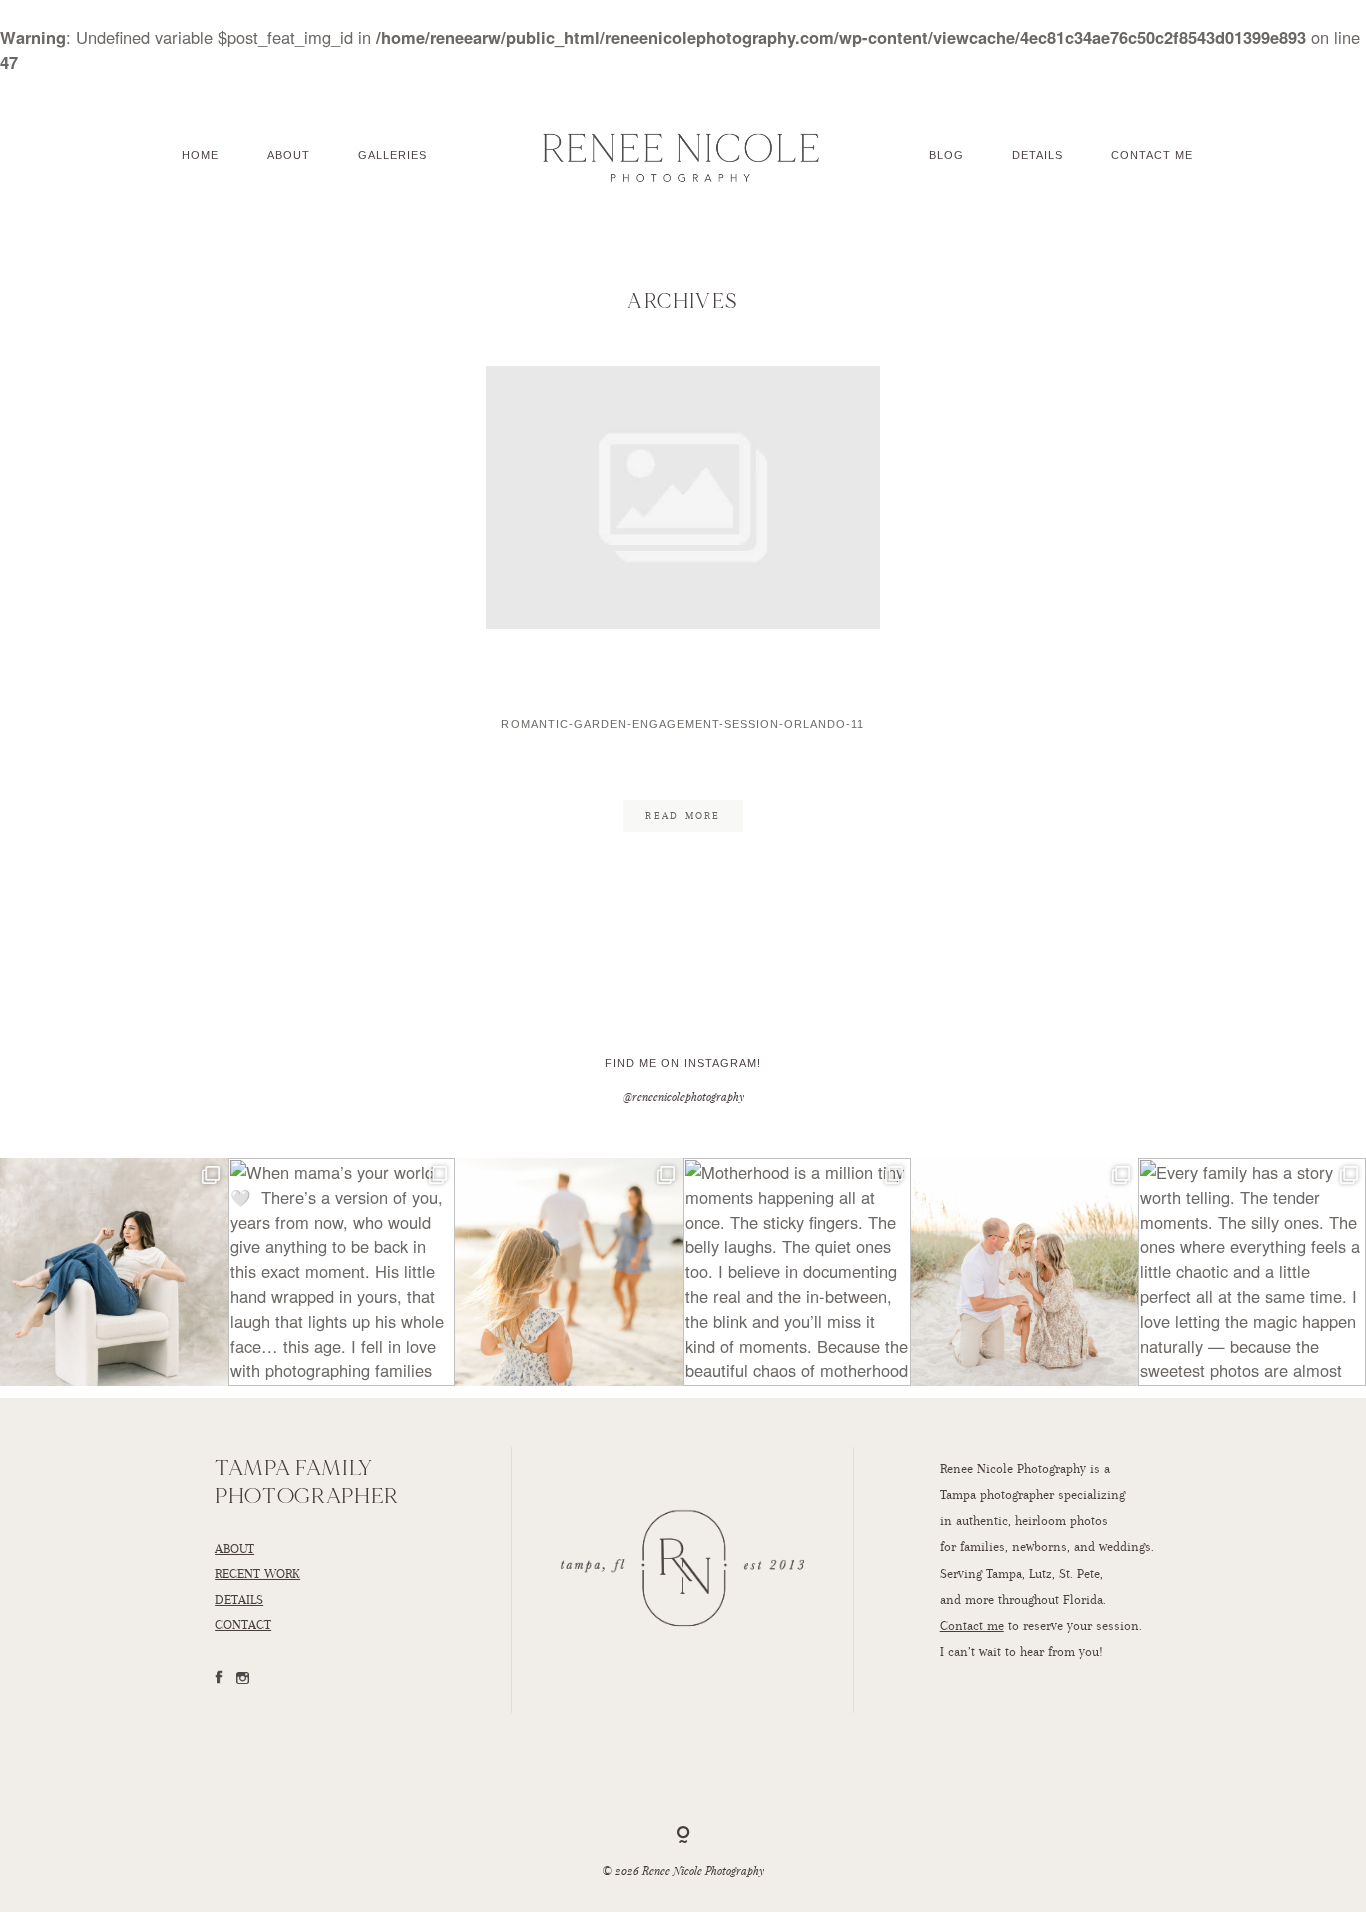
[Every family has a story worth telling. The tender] (1252, 1272)
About (288, 155)
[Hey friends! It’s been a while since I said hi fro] (114, 1272)
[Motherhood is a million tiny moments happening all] (797, 1272)
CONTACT (243, 1624)
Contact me (972, 1625)
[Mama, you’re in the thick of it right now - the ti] (1025, 1272)
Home (200, 155)
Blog (946, 155)
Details (1037, 155)
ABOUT (234, 1548)
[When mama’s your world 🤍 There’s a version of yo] (342, 1272)
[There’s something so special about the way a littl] (569, 1272)
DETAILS (239, 1599)
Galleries (392, 155)
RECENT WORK (257, 1573)
